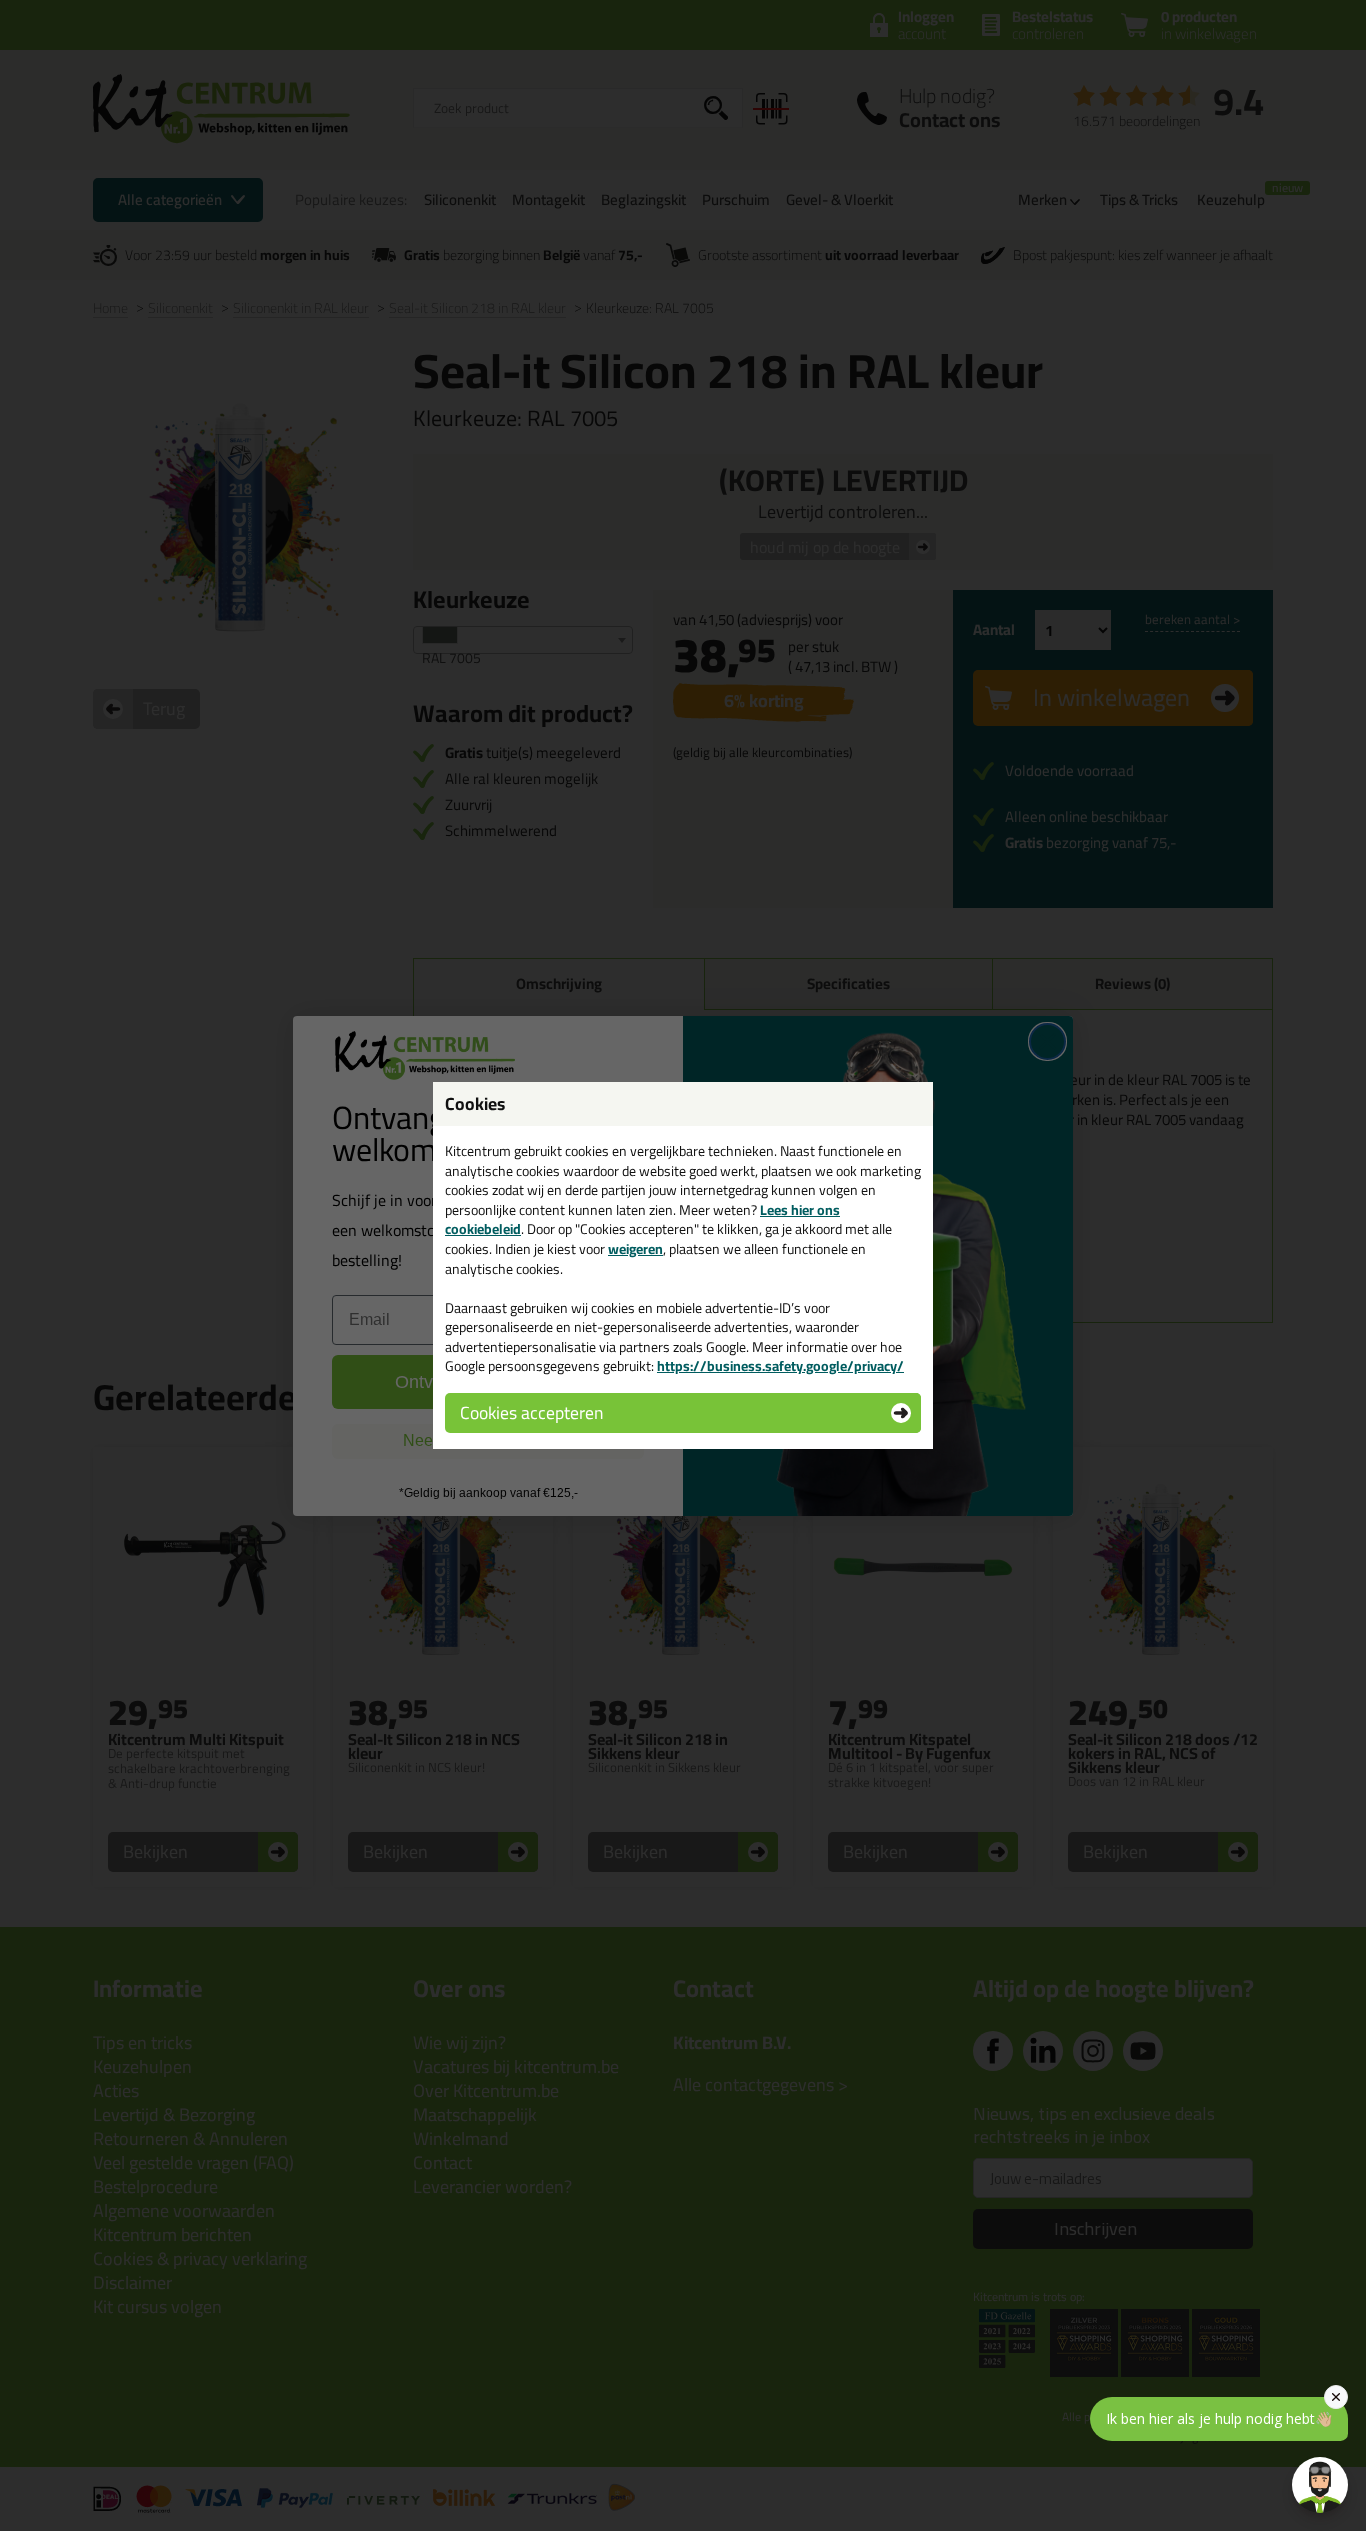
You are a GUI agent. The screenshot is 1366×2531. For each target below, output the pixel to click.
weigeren (635, 1249)
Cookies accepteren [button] (531, 1412)
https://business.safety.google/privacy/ (780, 1366)
